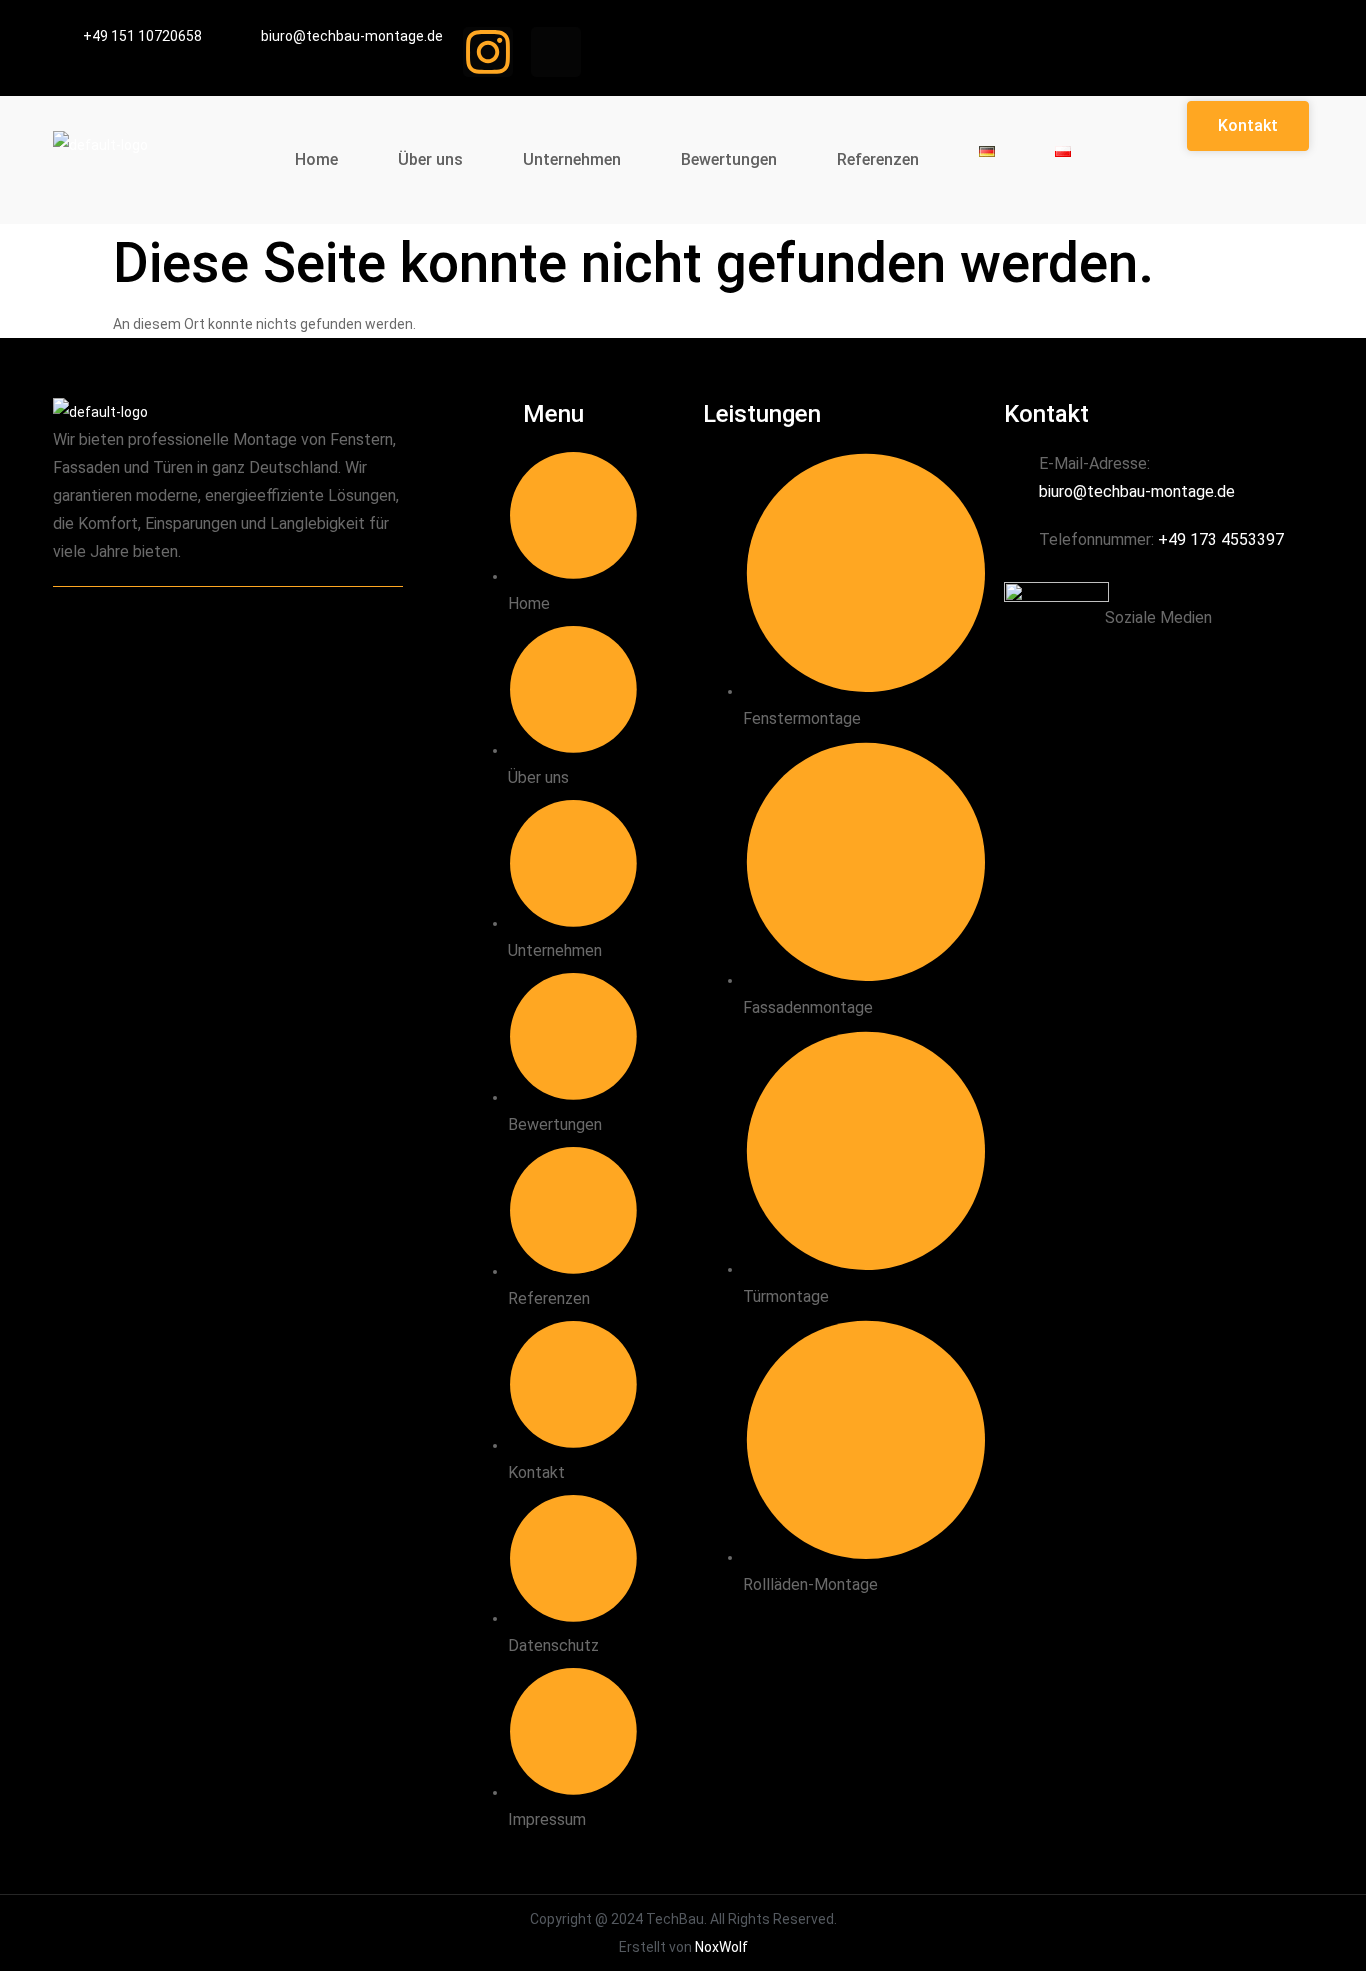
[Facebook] (1184, 652)
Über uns (430, 159)
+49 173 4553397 (1221, 539)
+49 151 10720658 (142, 36)
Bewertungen (729, 159)
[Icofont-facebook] (556, 52)
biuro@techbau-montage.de (352, 36)
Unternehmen (572, 159)
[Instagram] (488, 52)
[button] (1248, 126)
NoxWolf (721, 1947)
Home (316, 159)
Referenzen (878, 159)
